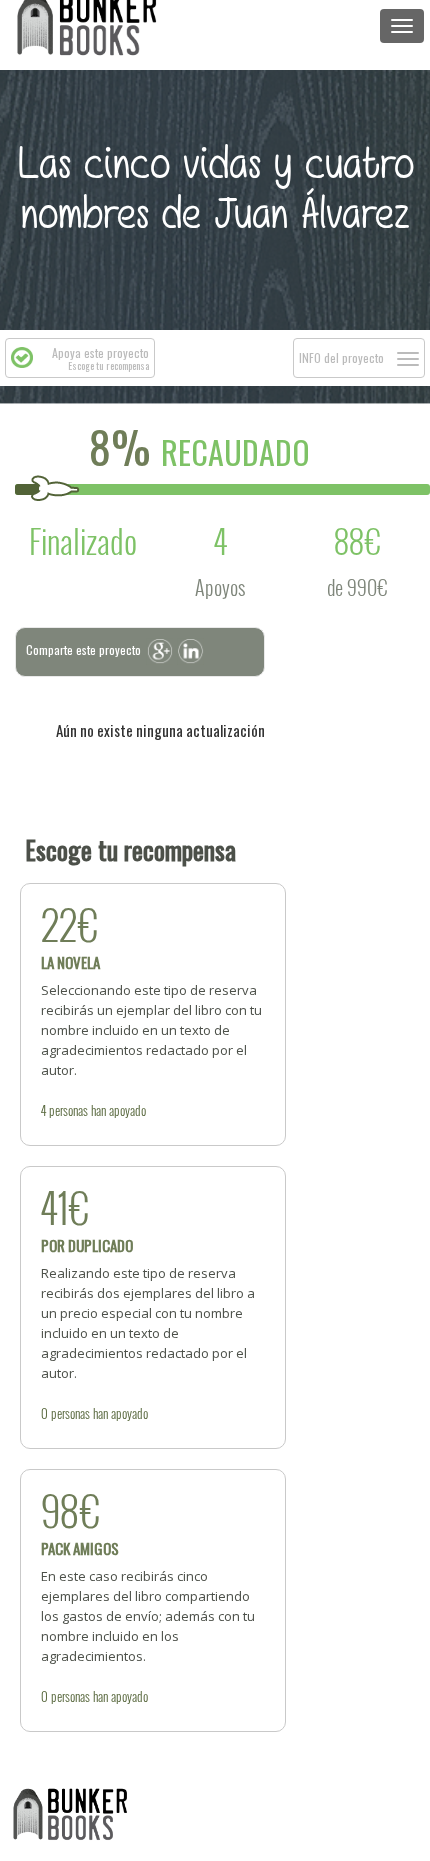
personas (68, 1110)
